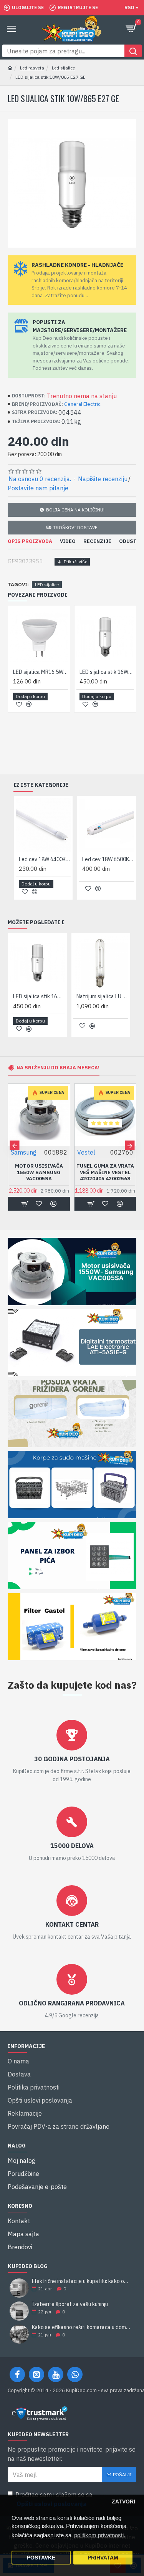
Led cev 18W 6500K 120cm (108, 859)
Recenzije (97, 541)
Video (68, 541)
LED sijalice (47, 585)
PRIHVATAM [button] (103, 2558)
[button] (14, 1146)
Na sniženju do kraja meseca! (58, 1068)
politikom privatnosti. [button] (100, 2535)
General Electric (82, 404)
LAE (101, 1152)
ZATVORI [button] (123, 2502)
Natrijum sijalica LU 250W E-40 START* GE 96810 (102, 996)
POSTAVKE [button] (41, 2558)
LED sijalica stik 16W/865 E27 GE (107, 672)
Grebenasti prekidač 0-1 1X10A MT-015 (57, 1169)
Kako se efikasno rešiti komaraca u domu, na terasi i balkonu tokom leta (82, 2327)
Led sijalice (63, 68)
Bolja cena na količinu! (75, 510)
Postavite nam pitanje (38, 488)
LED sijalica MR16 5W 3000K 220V (41, 672)
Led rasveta (32, 68)
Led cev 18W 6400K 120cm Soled (45, 859)
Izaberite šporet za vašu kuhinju (70, 2304)
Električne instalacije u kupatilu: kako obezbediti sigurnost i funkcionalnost (82, 2281)
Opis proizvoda (30, 541)
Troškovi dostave (75, 527)
